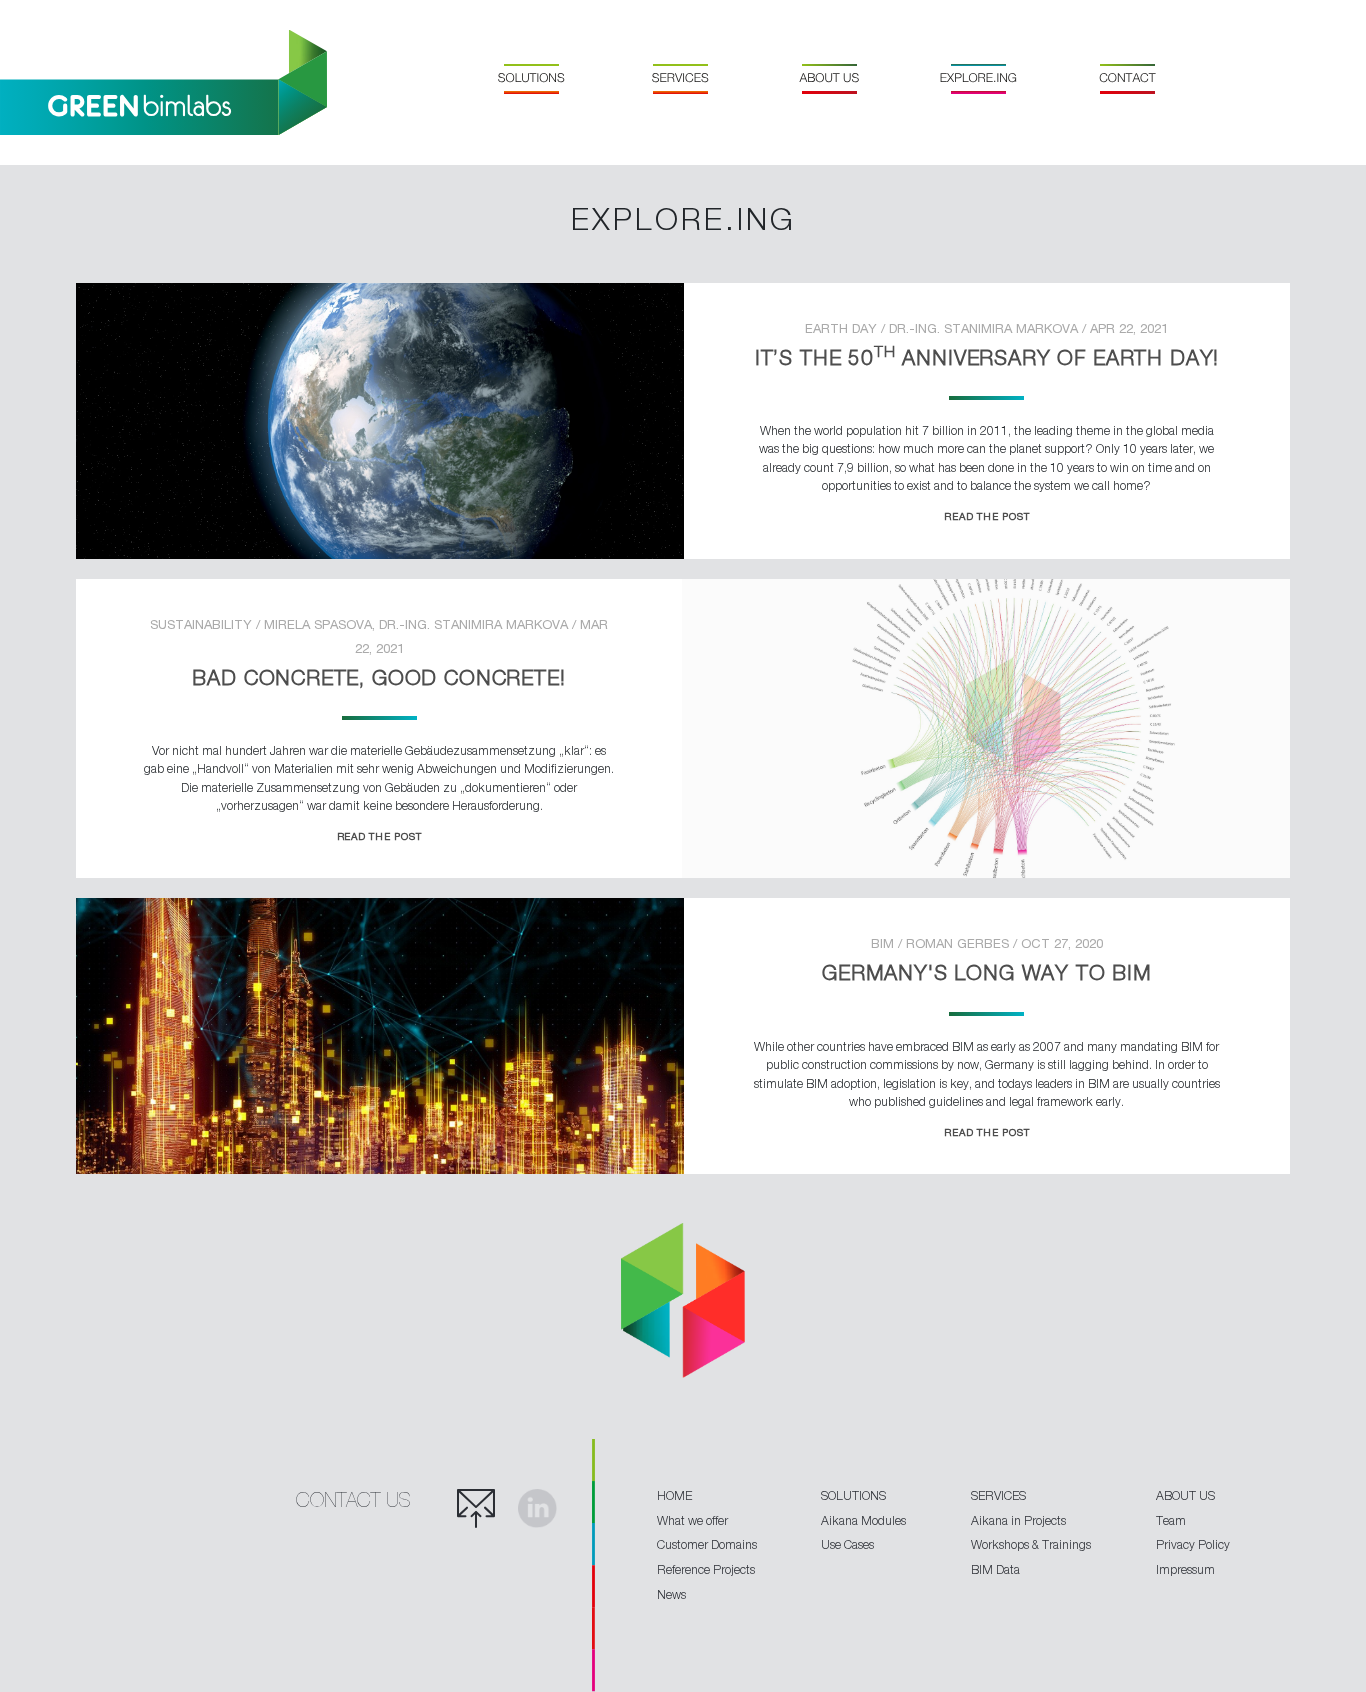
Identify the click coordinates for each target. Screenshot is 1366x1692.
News (671, 1594)
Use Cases (847, 1544)
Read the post (986, 516)
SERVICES (998, 1495)
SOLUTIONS (853, 1495)
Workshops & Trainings (1031, 1544)
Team (1171, 1520)
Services (680, 78)
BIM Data (995, 1569)
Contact (1127, 78)
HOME (674, 1495)
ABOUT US (1185, 1495)
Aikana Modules (863, 1520)
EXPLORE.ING (978, 78)
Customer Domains (707, 1544)
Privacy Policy (1193, 1544)
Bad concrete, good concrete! (378, 677)
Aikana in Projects (1018, 1520)
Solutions (531, 78)
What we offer (692, 1520)
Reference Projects (706, 1569)
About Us (829, 78)
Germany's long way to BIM (987, 972)
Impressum (1185, 1569)
